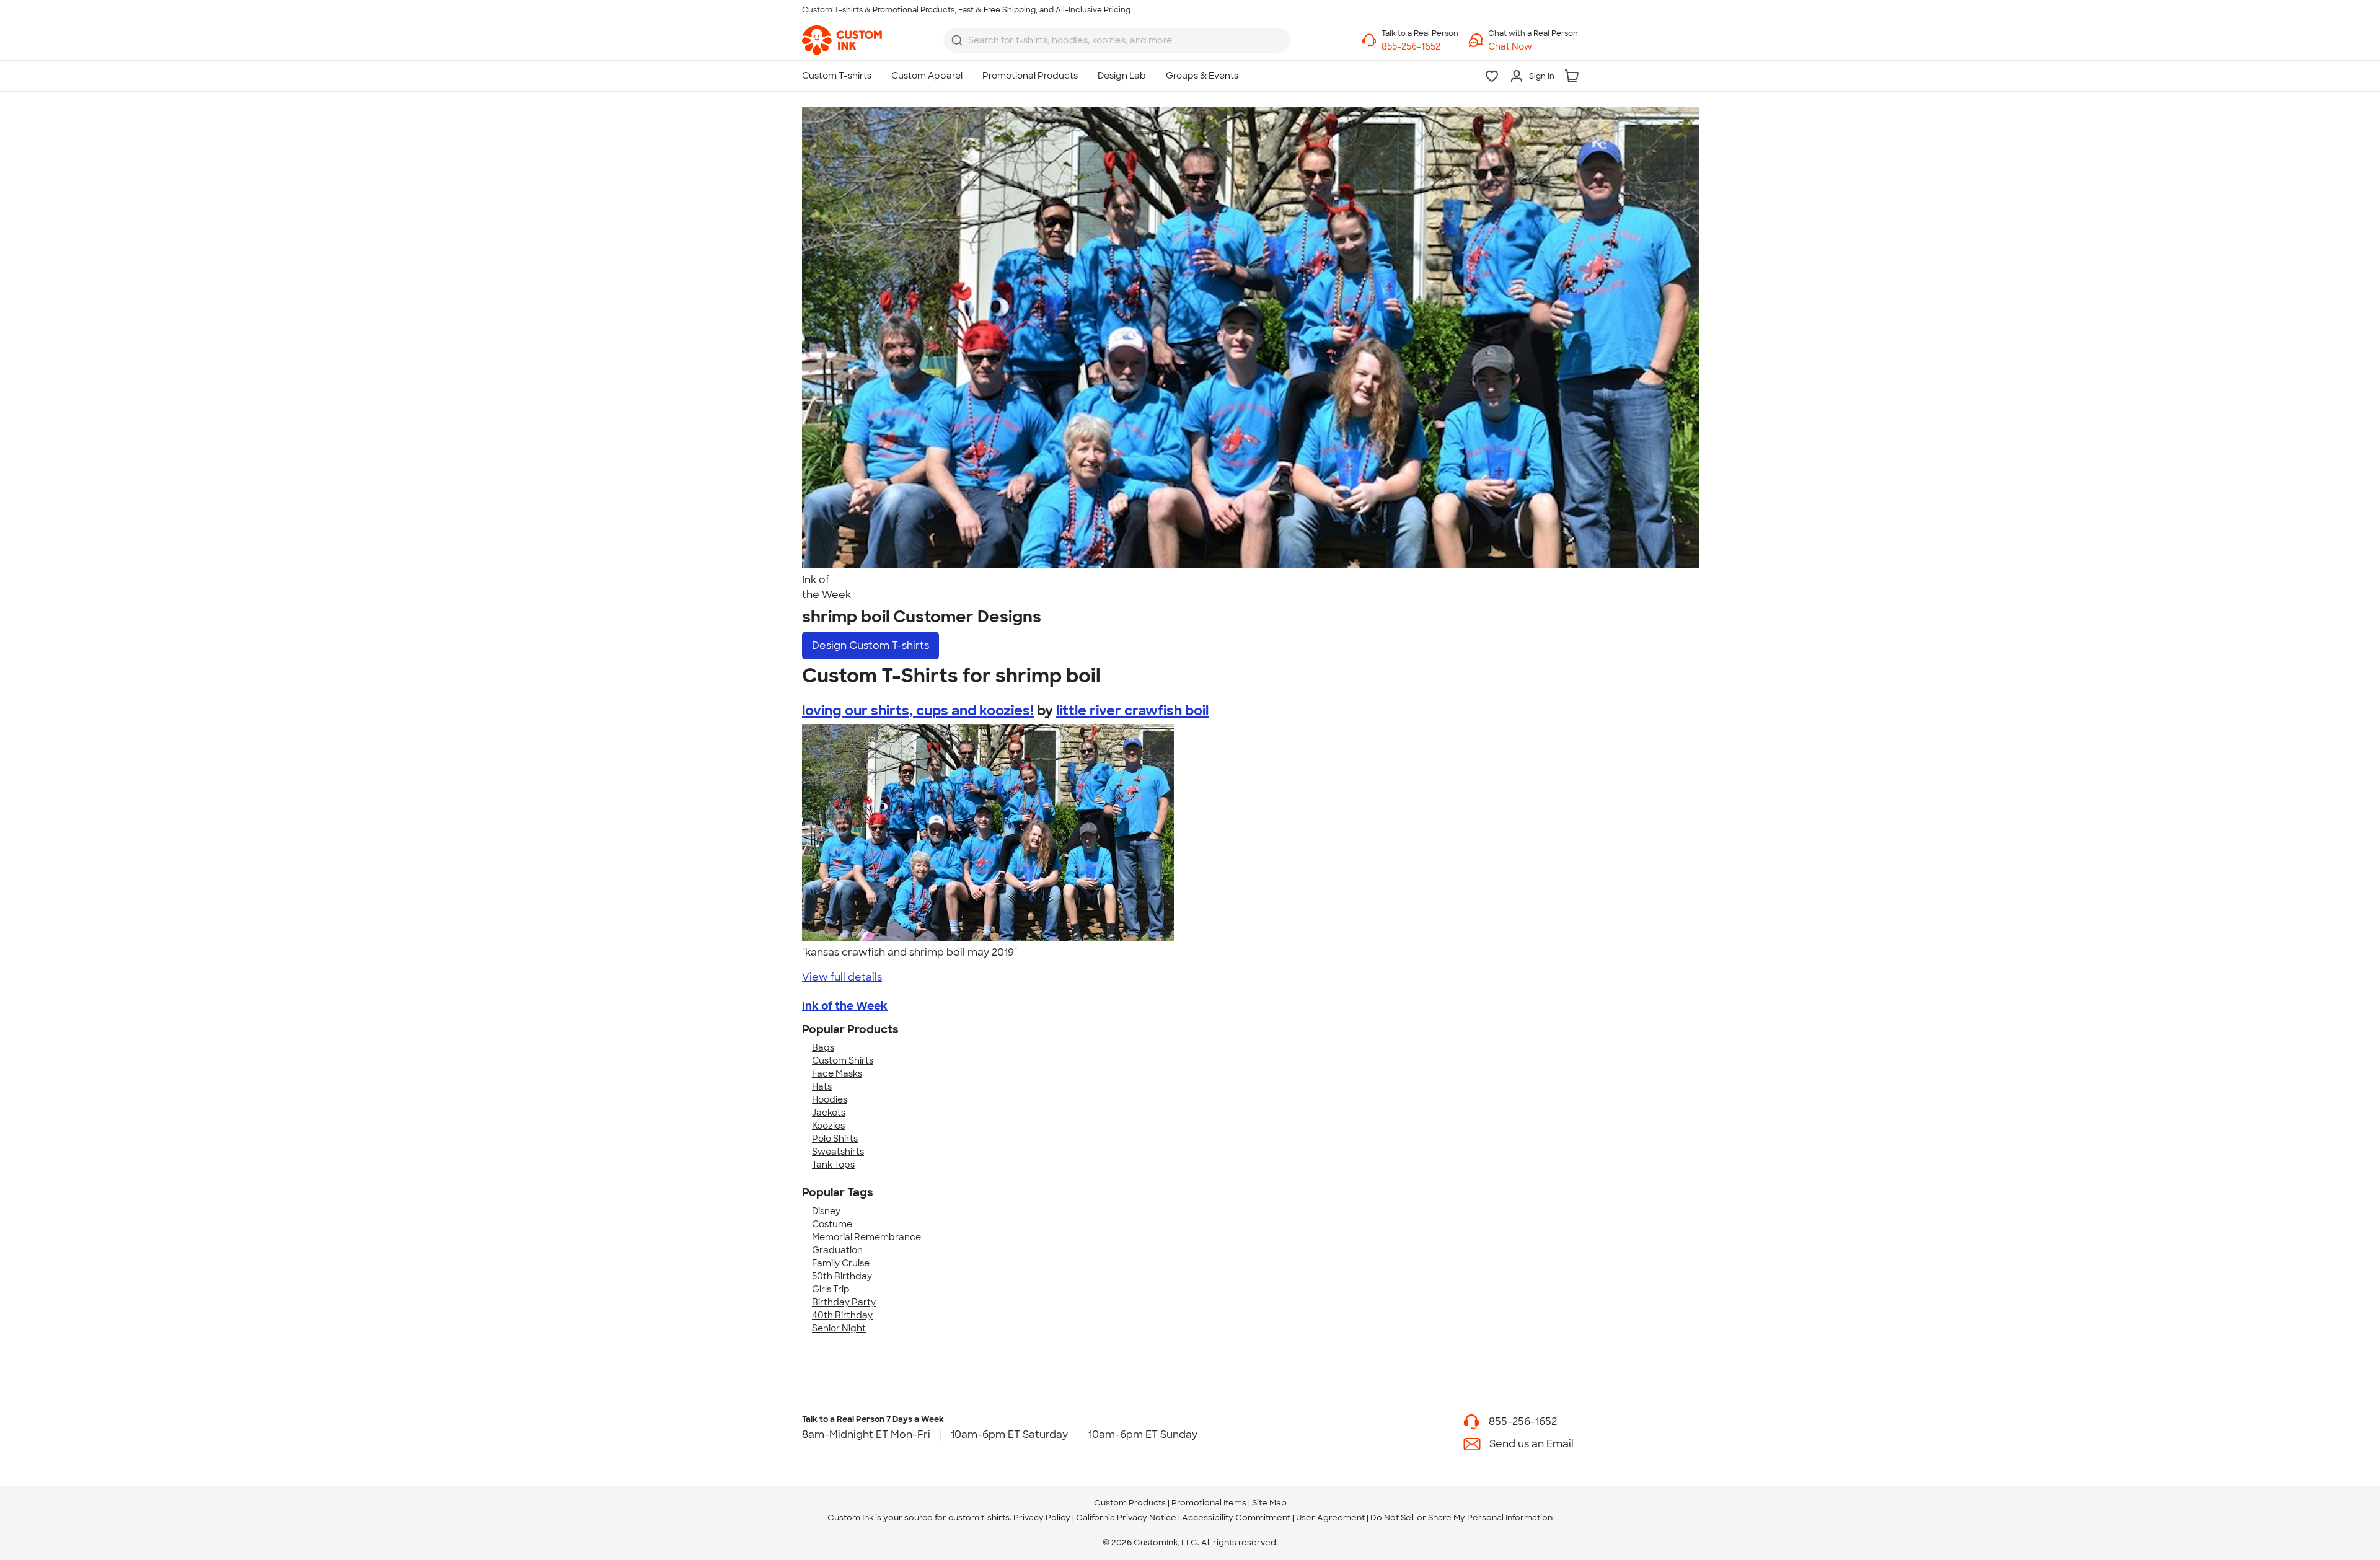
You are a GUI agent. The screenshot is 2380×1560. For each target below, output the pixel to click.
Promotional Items (1209, 1503)
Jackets (829, 1113)
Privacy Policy (1042, 1518)
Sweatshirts (838, 1152)
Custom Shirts (843, 1060)
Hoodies (830, 1099)
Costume (832, 1224)
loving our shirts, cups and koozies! (918, 711)
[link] (842, 40)
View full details (842, 977)
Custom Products (1130, 1503)
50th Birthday (842, 1276)
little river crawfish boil (1132, 711)
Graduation (837, 1250)
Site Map (1269, 1503)
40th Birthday (842, 1315)
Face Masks (837, 1073)
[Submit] (957, 40)
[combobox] (1117, 40)
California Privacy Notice (1126, 1518)
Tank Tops (833, 1165)
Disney (826, 1211)
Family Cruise (841, 1263)
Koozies (828, 1126)
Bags (823, 1047)
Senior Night (839, 1328)
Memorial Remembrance (866, 1237)
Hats (822, 1086)
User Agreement (1330, 1518)
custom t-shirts (979, 1518)
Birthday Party (844, 1302)
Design (870, 646)
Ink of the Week (845, 1006)
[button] (1533, 47)
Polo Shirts (835, 1139)
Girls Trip (831, 1289)
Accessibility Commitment (1236, 1518)
